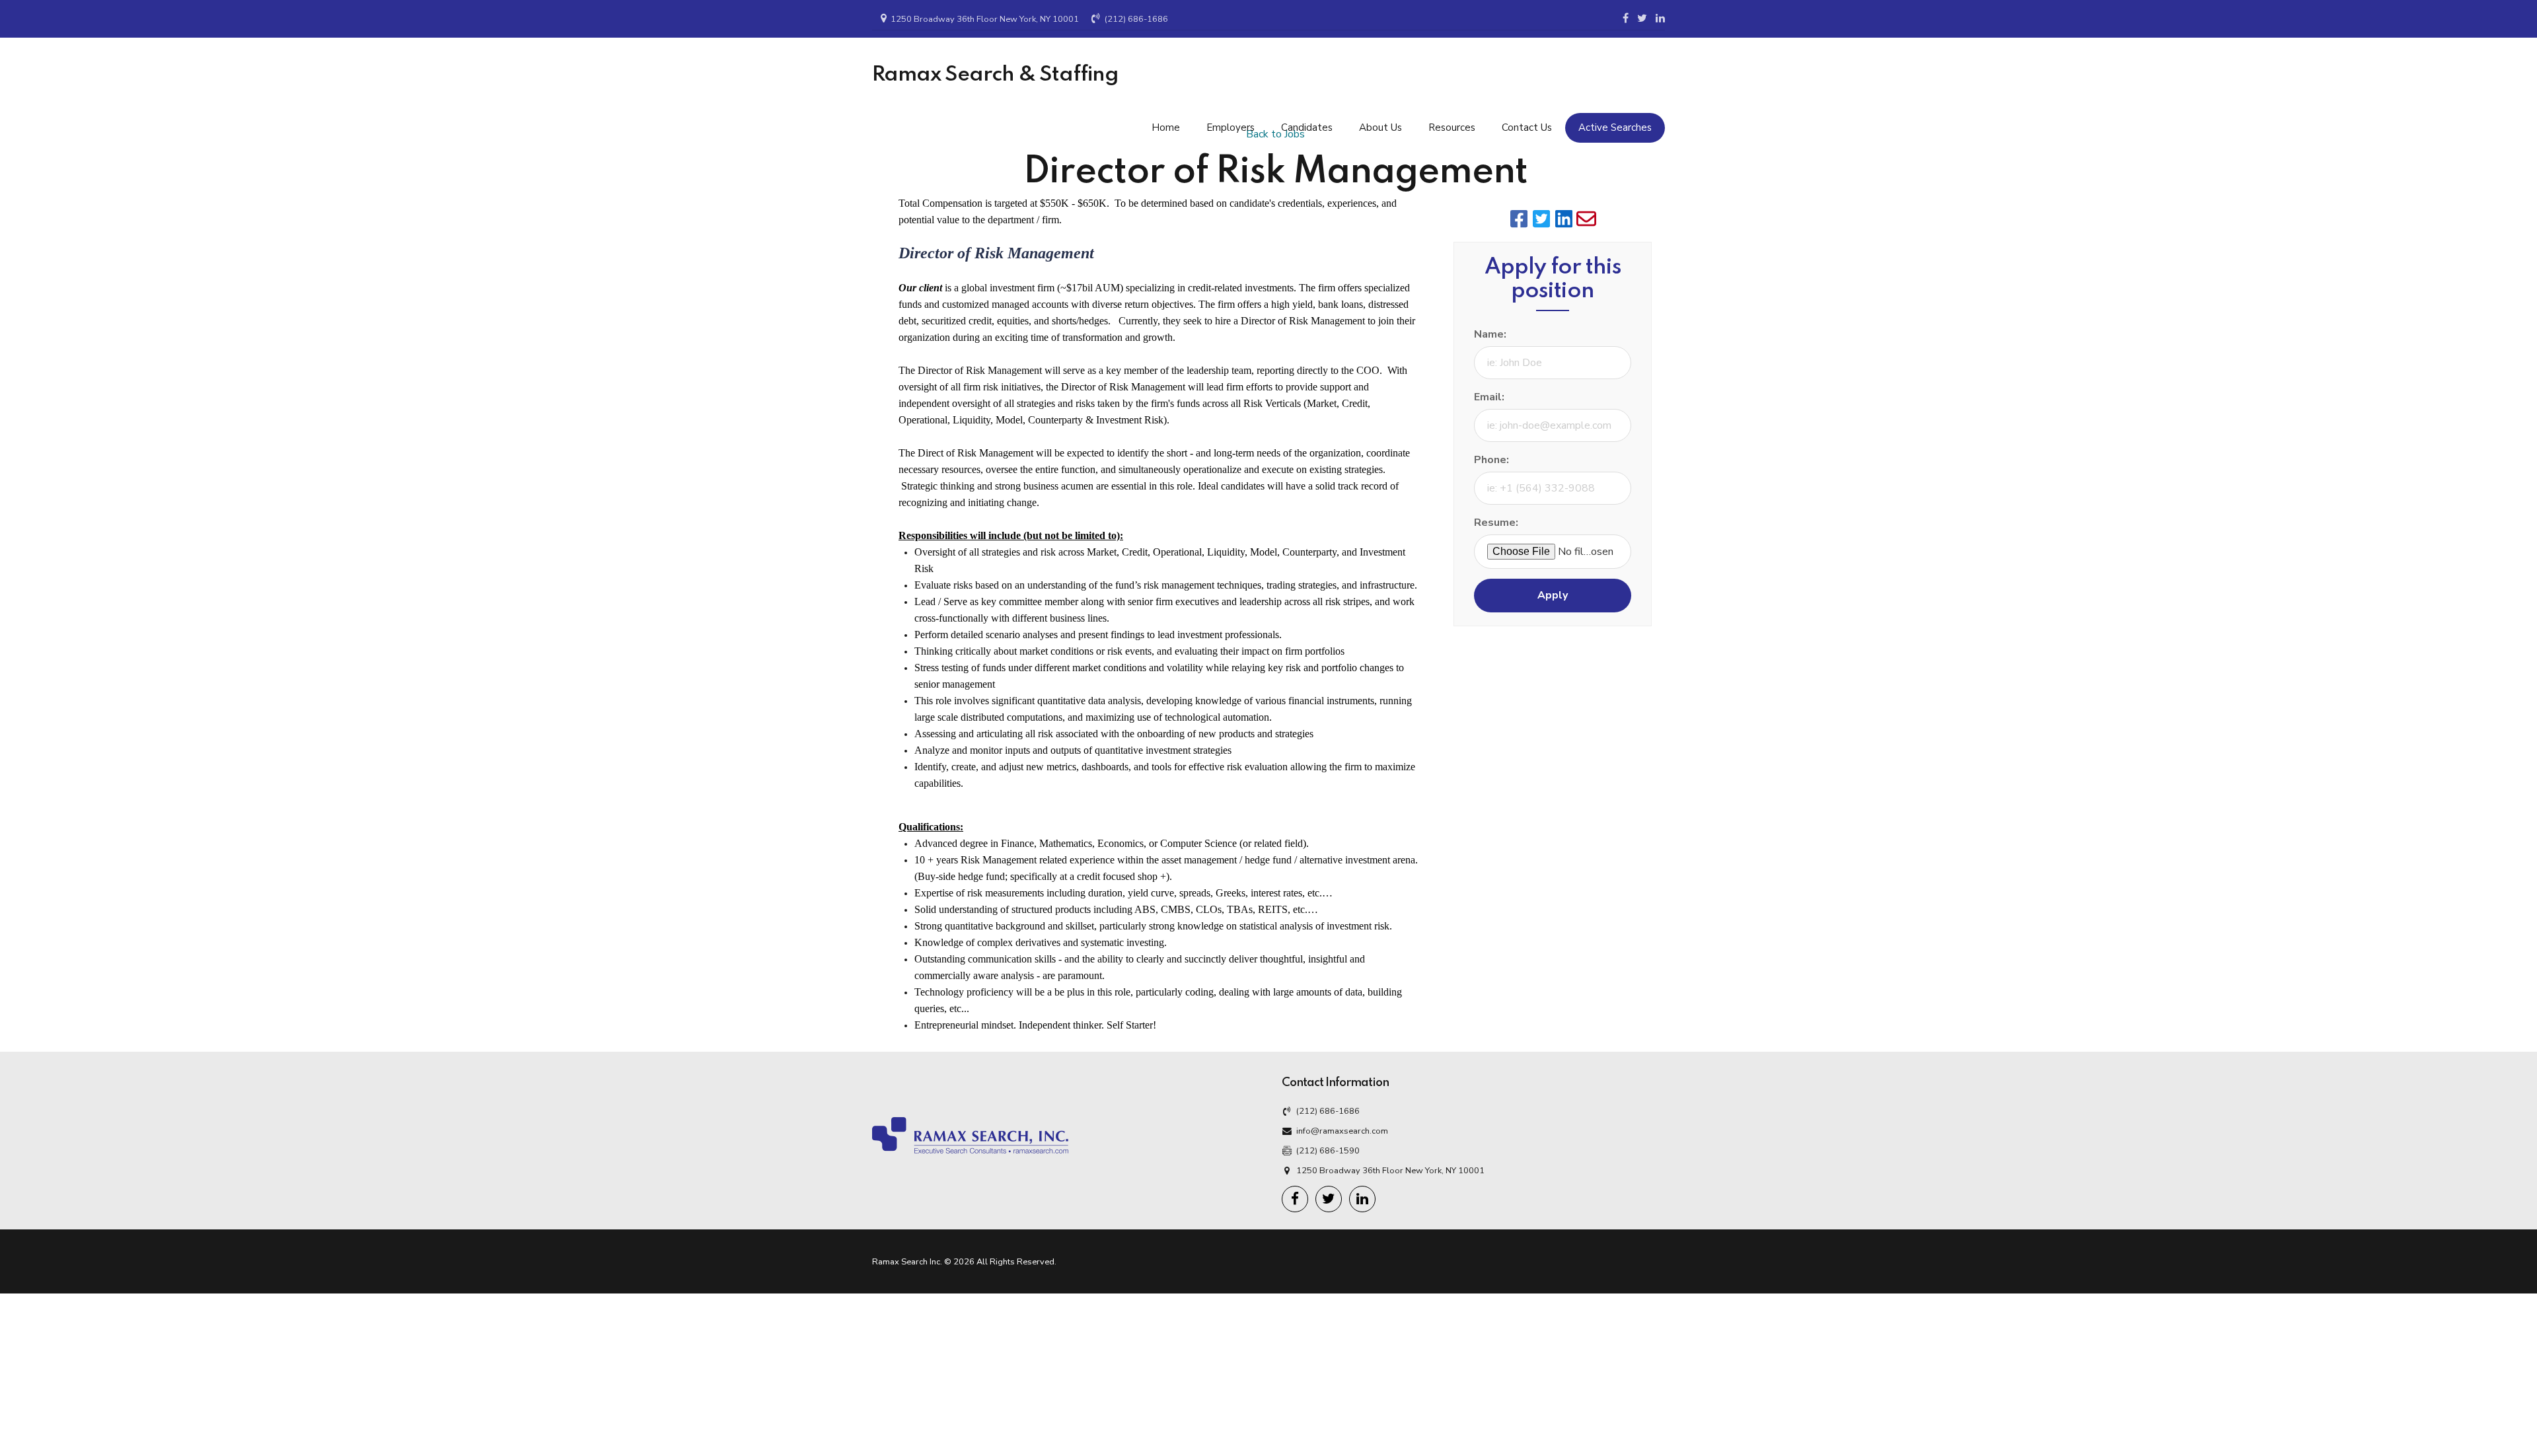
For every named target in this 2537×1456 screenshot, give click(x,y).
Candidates (1307, 127)
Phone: (1491, 460)
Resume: (1496, 523)
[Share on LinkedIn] (1564, 219)
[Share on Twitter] (1541, 219)
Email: (1489, 397)
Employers (1231, 127)
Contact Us (1527, 127)
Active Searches (1615, 127)
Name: (1490, 334)
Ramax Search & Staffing (995, 75)
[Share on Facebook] (1519, 219)
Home (1166, 127)
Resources (1452, 127)
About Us (1380, 127)
